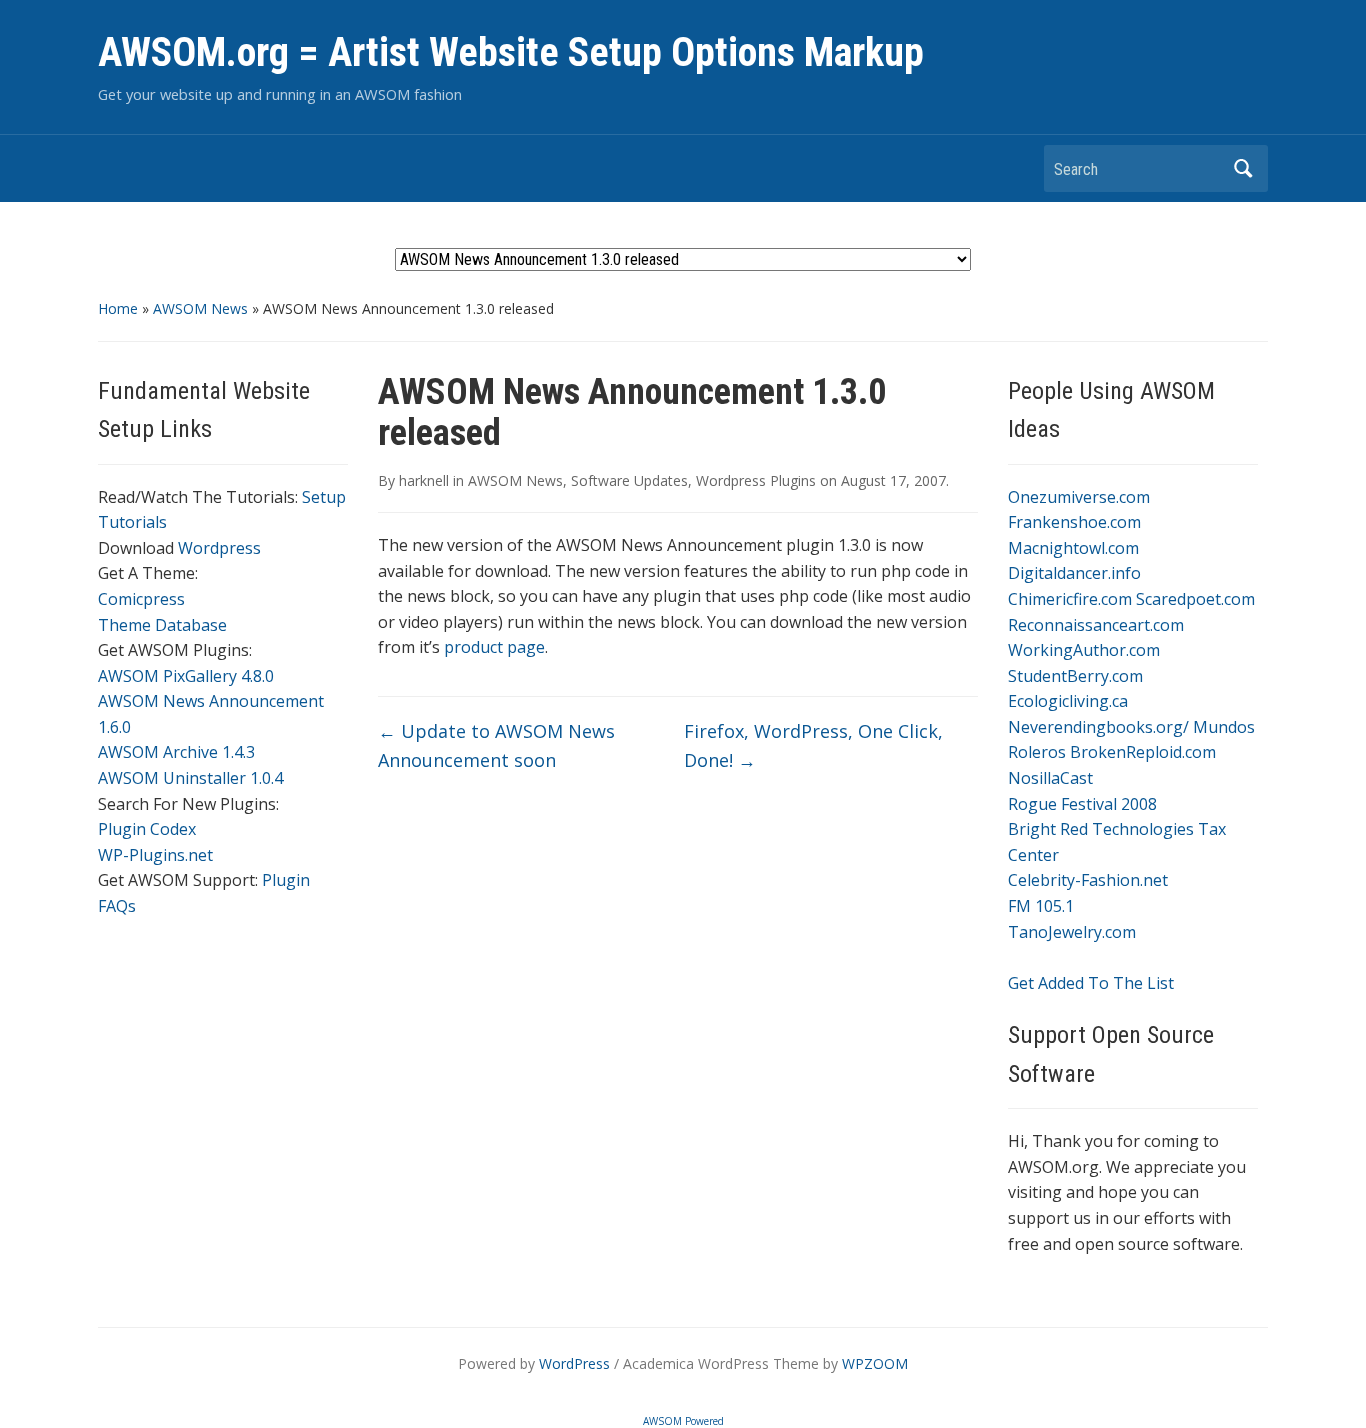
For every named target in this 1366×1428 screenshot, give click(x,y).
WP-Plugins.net (155, 855)
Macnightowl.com (1073, 548)
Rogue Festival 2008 (1082, 804)
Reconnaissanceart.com (1096, 625)
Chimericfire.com (1070, 599)
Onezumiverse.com (1079, 497)
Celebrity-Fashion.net (1088, 880)
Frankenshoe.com (1074, 522)
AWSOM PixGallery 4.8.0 (186, 676)
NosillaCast (1050, 778)
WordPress (574, 1363)
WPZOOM (875, 1363)
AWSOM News (200, 308)
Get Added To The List (1091, 983)
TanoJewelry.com (1072, 932)
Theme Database (162, 625)
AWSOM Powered (683, 1421)
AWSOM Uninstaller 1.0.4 (190, 778)
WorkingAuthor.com (1084, 650)
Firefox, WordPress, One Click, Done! (813, 745)
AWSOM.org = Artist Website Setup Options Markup (511, 52)
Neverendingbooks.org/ (1098, 727)
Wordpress (219, 548)
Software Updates (629, 480)
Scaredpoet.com (1195, 599)
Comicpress (141, 599)
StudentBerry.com (1075, 676)
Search (1243, 168)
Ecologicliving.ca (1068, 701)
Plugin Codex (147, 829)
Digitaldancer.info (1074, 573)
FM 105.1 (1041, 906)
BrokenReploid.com (1143, 752)
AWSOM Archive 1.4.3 (176, 752)
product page (492, 647)
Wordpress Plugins (756, 480)
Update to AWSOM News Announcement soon (496, 745)
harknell (424, 480)
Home (118, 308)
